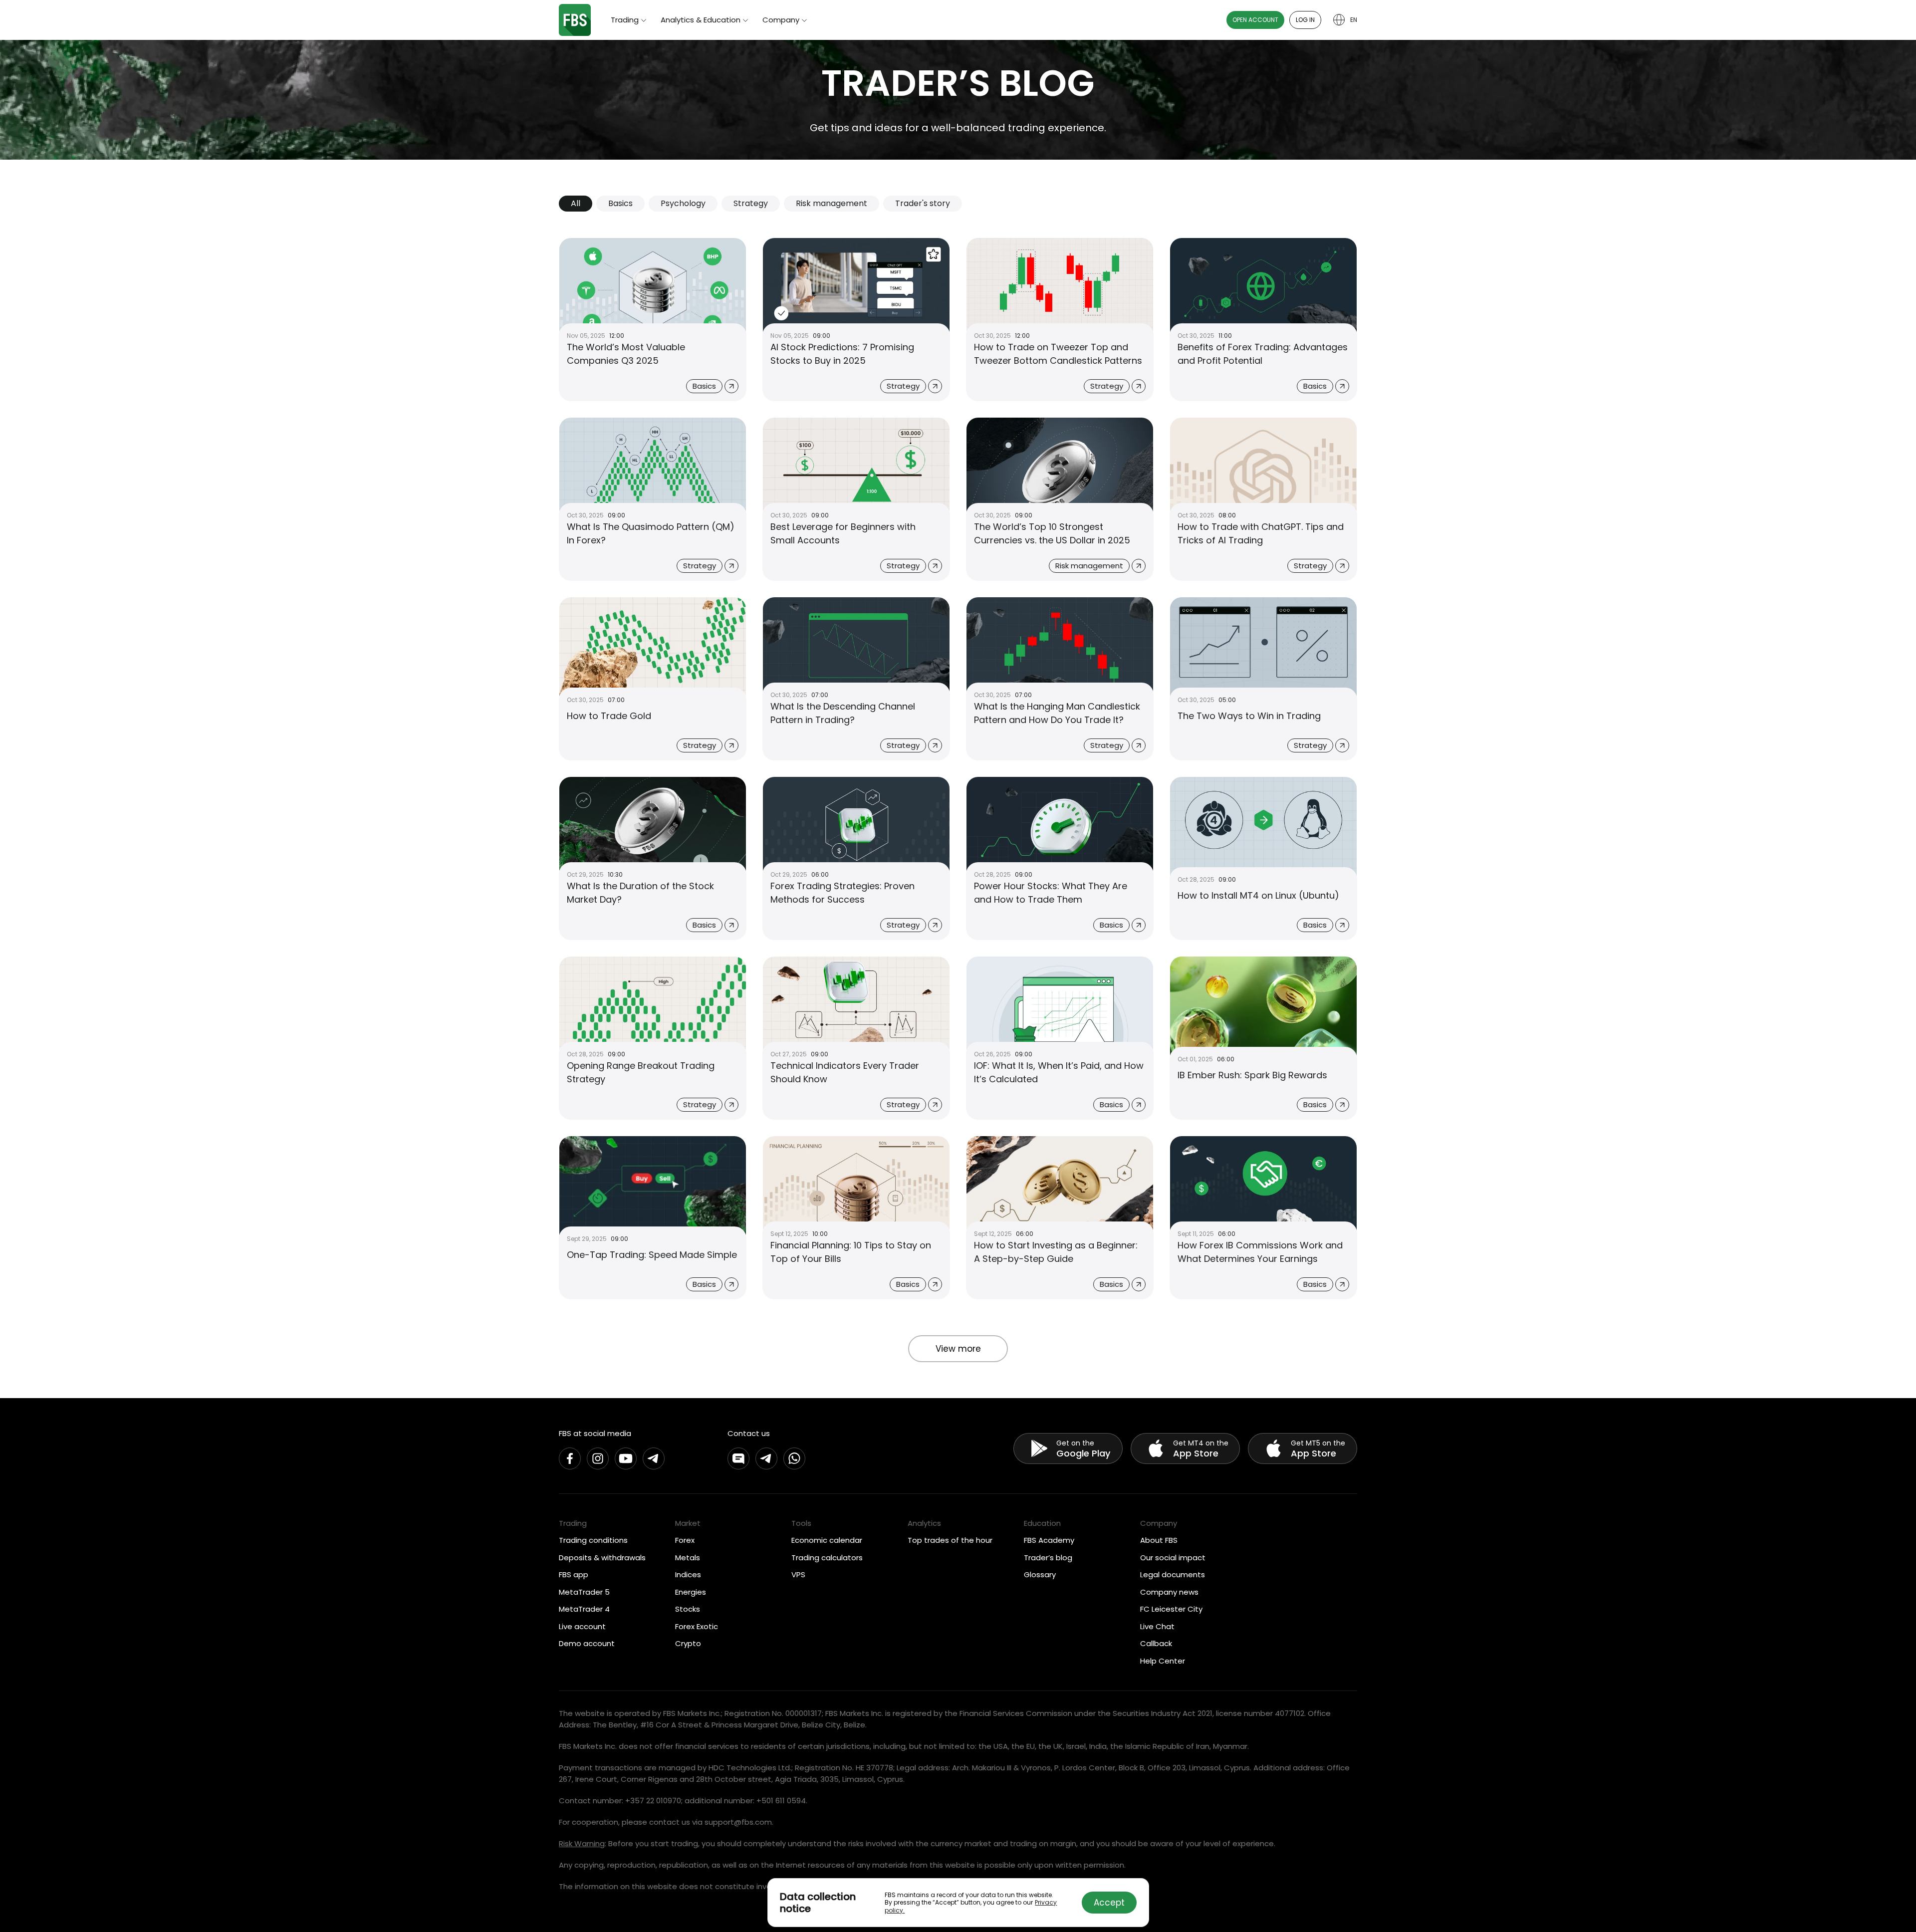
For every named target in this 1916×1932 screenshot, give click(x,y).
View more (958, 1349)
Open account (1255, 20)
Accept (1109, 1903)
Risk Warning (582, 1843)
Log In (1305, 20)
